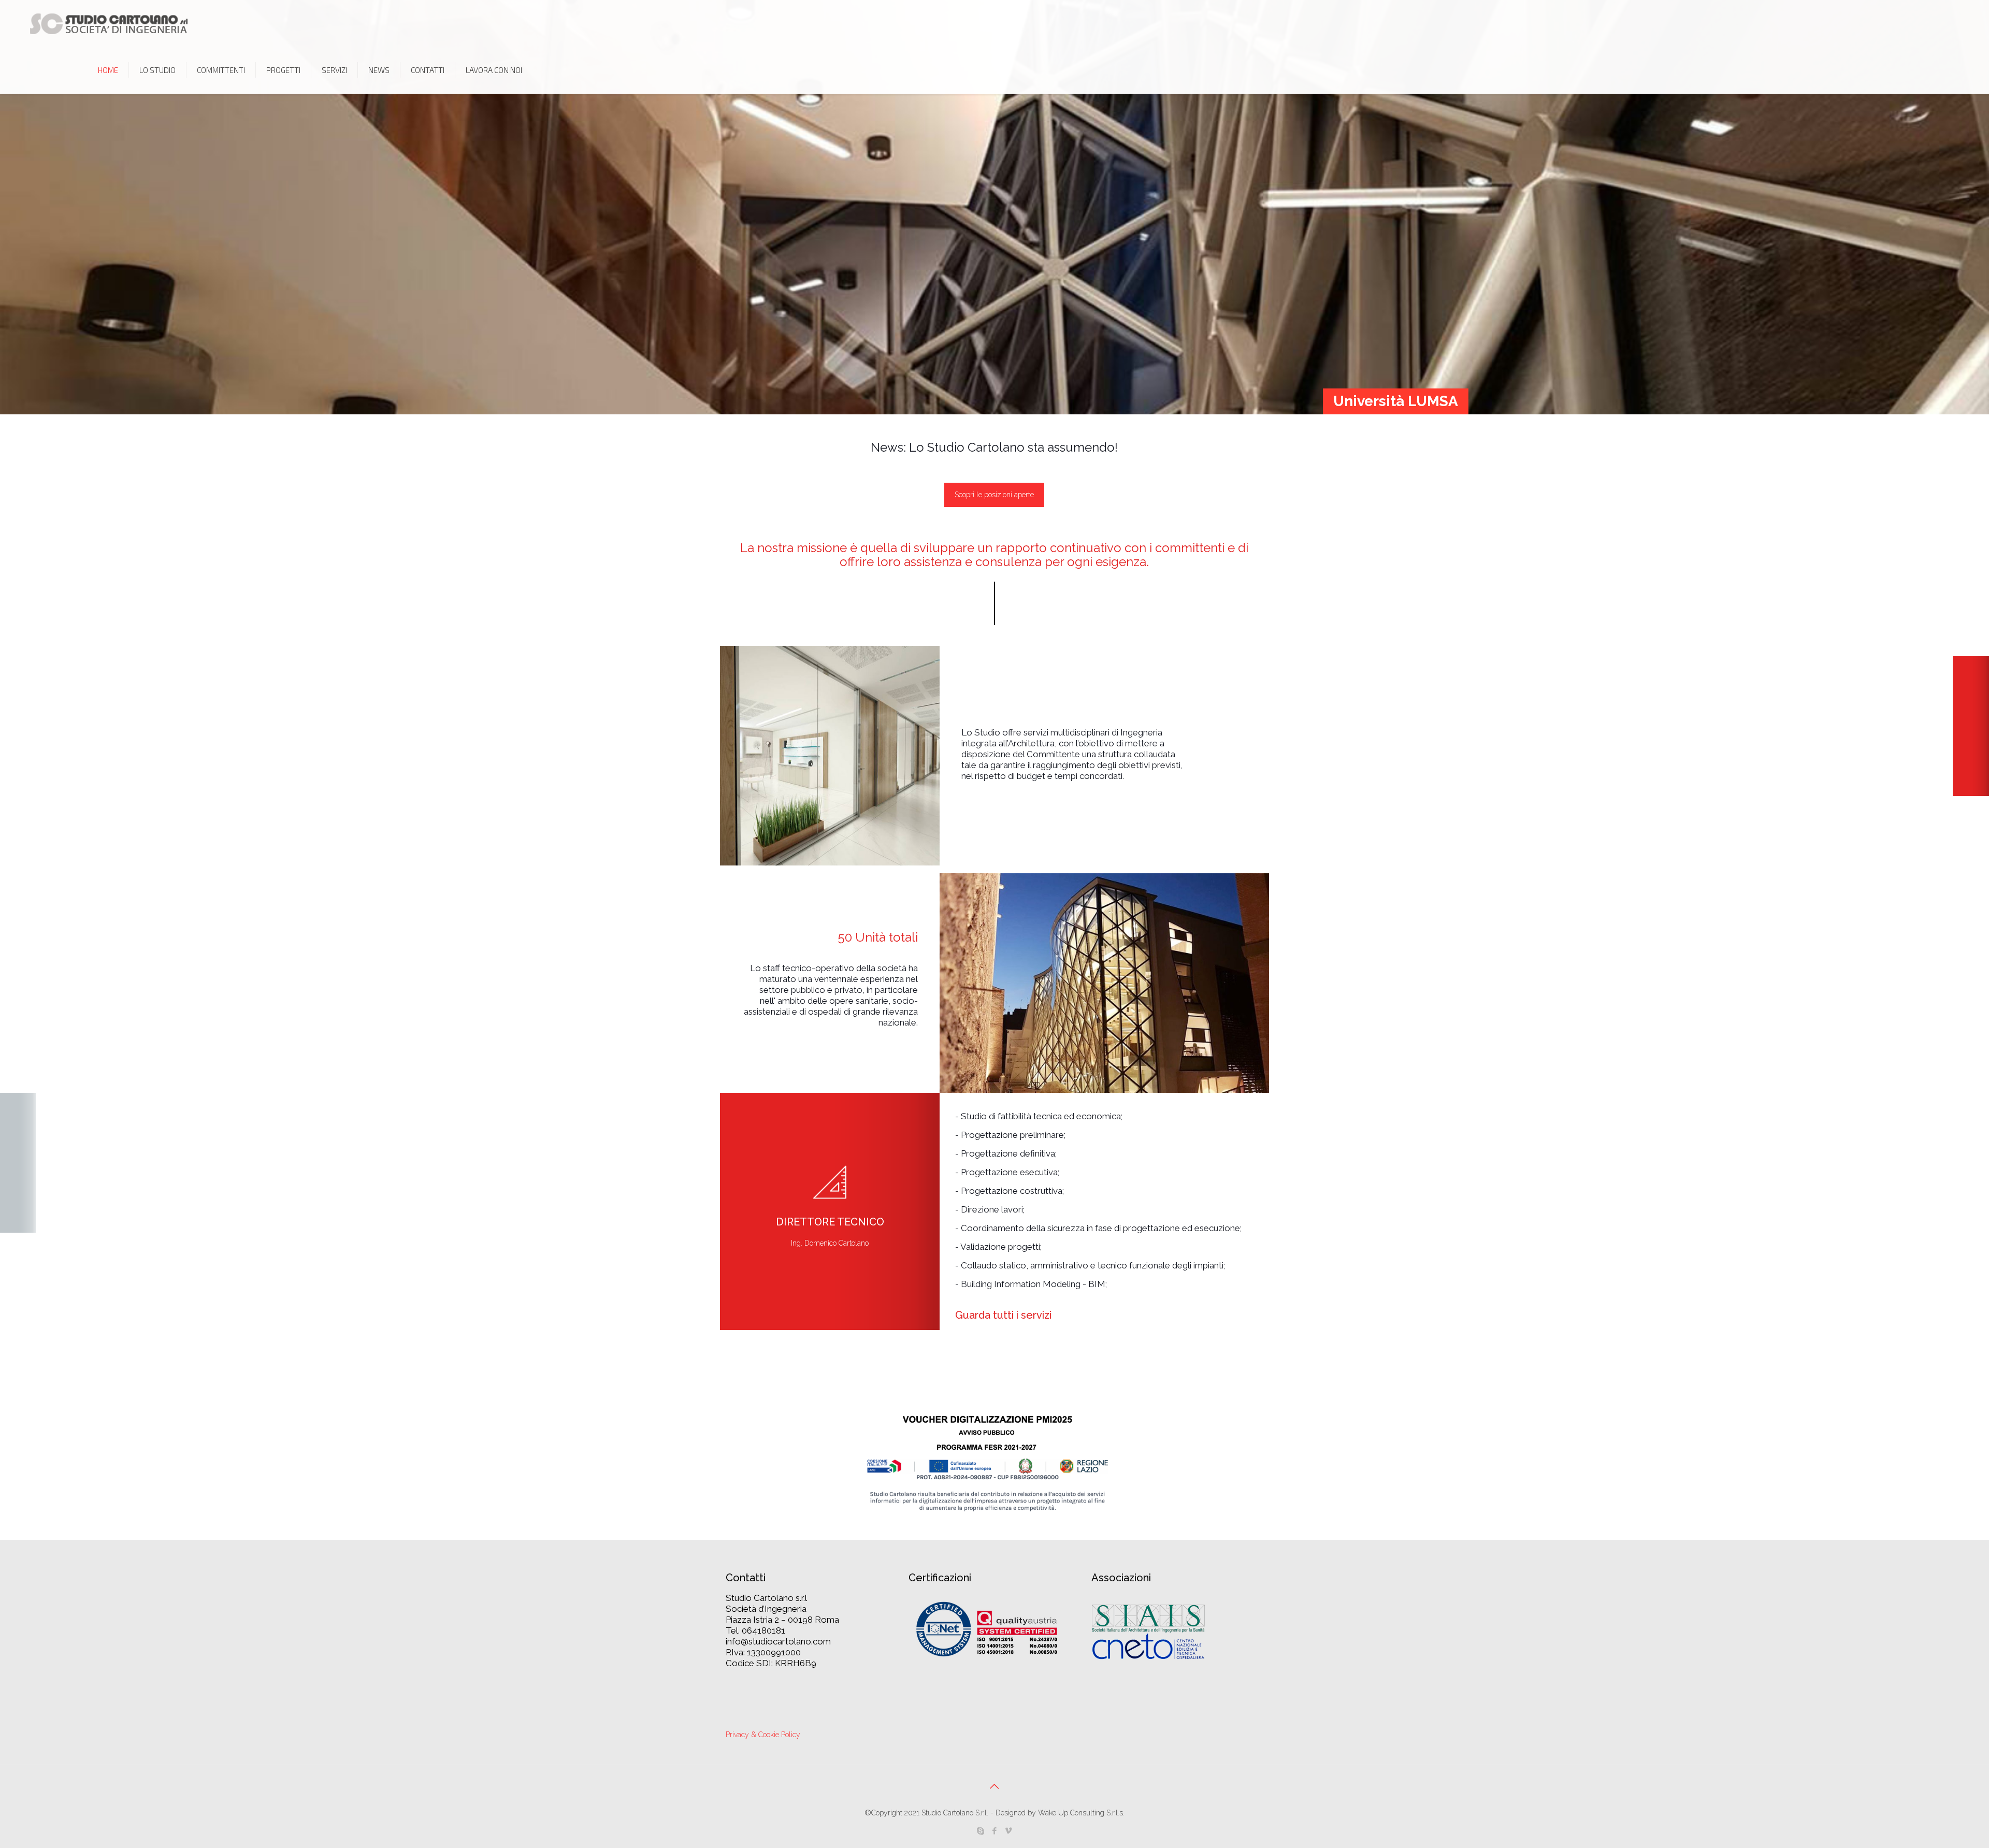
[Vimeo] (1008, 1831)
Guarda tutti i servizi (1003, 1315)
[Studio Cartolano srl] (109, 23)
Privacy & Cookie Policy (763, 1735)
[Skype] (980, 1831)
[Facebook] (994, 1831)
